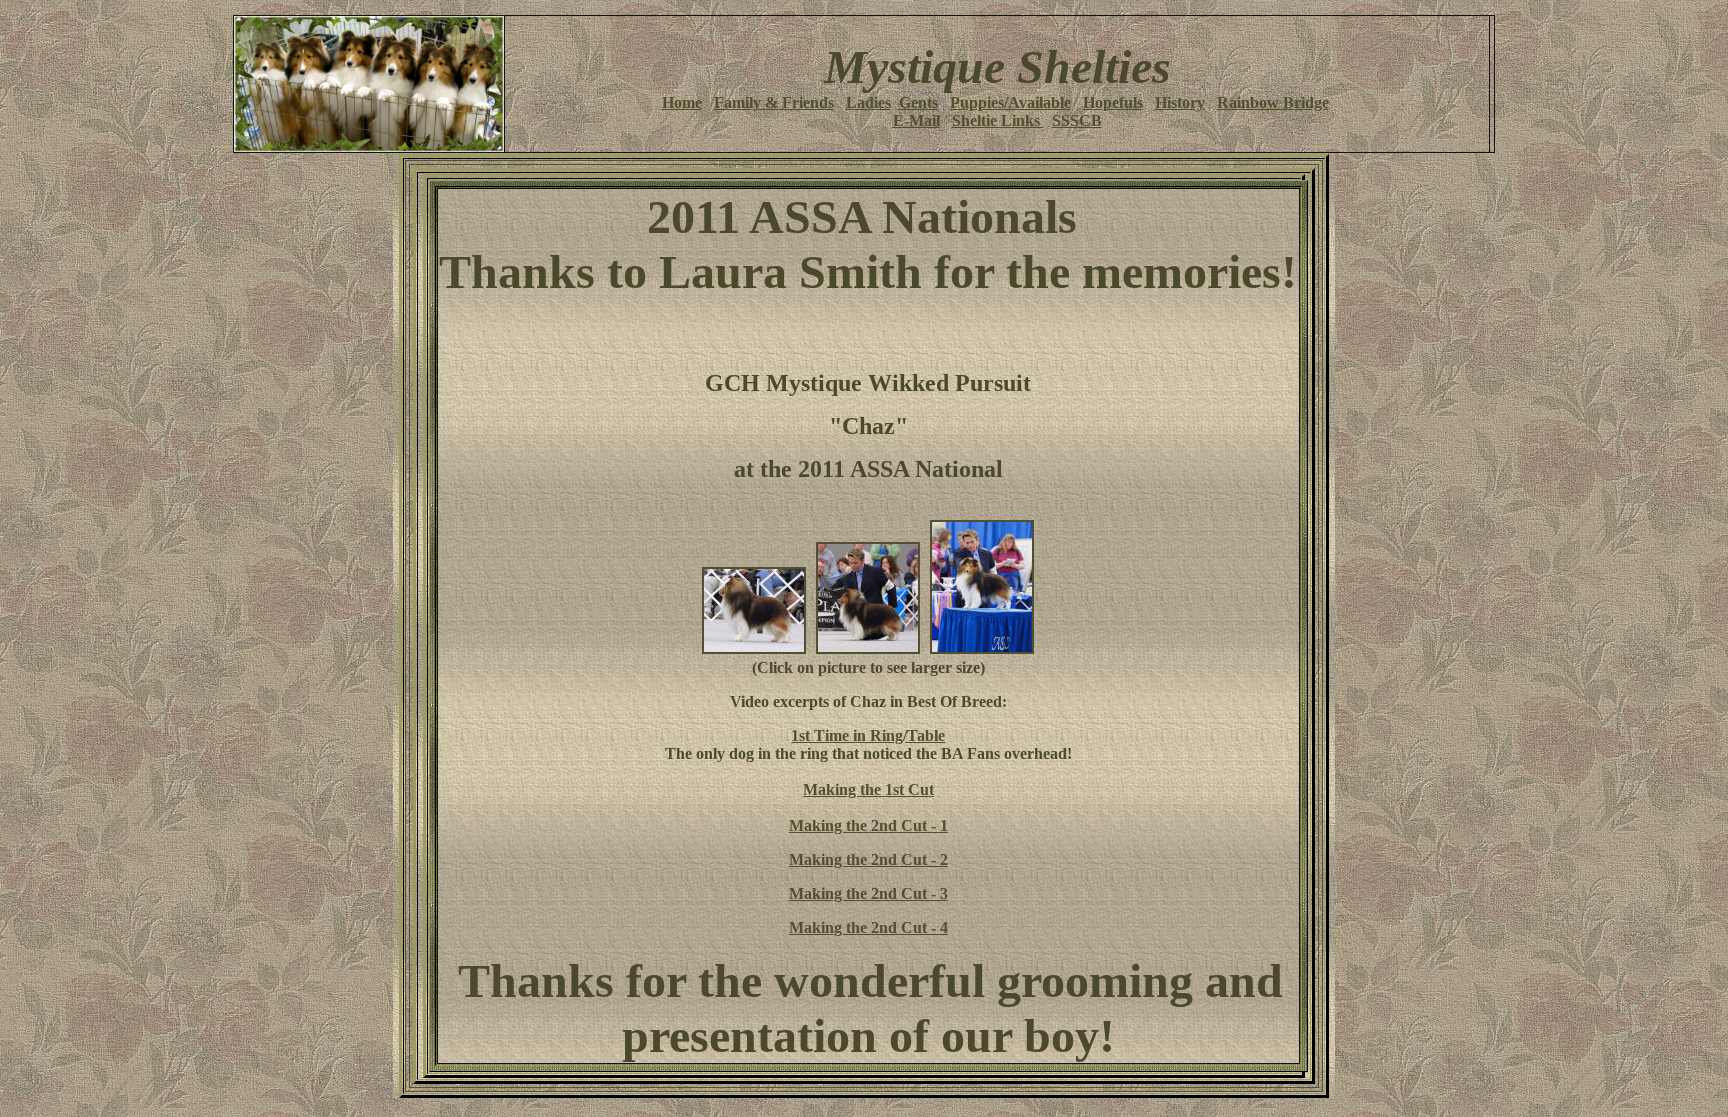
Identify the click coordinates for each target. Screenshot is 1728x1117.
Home (682, 102)
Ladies (868, 102)
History (1180, 102)
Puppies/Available (1010, 102)
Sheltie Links (998, 120)
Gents (918, 102)
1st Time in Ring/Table (868, 735)
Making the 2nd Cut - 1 (868, 825)
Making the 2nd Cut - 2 (868, 859)
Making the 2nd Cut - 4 (868, 927)
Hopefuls (1113, 102)
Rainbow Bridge (1273, 102)
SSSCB (1077, 120)
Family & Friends (774, 102)
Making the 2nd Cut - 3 (868, 893)
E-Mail (916, 120)
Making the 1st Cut (868, 789)
